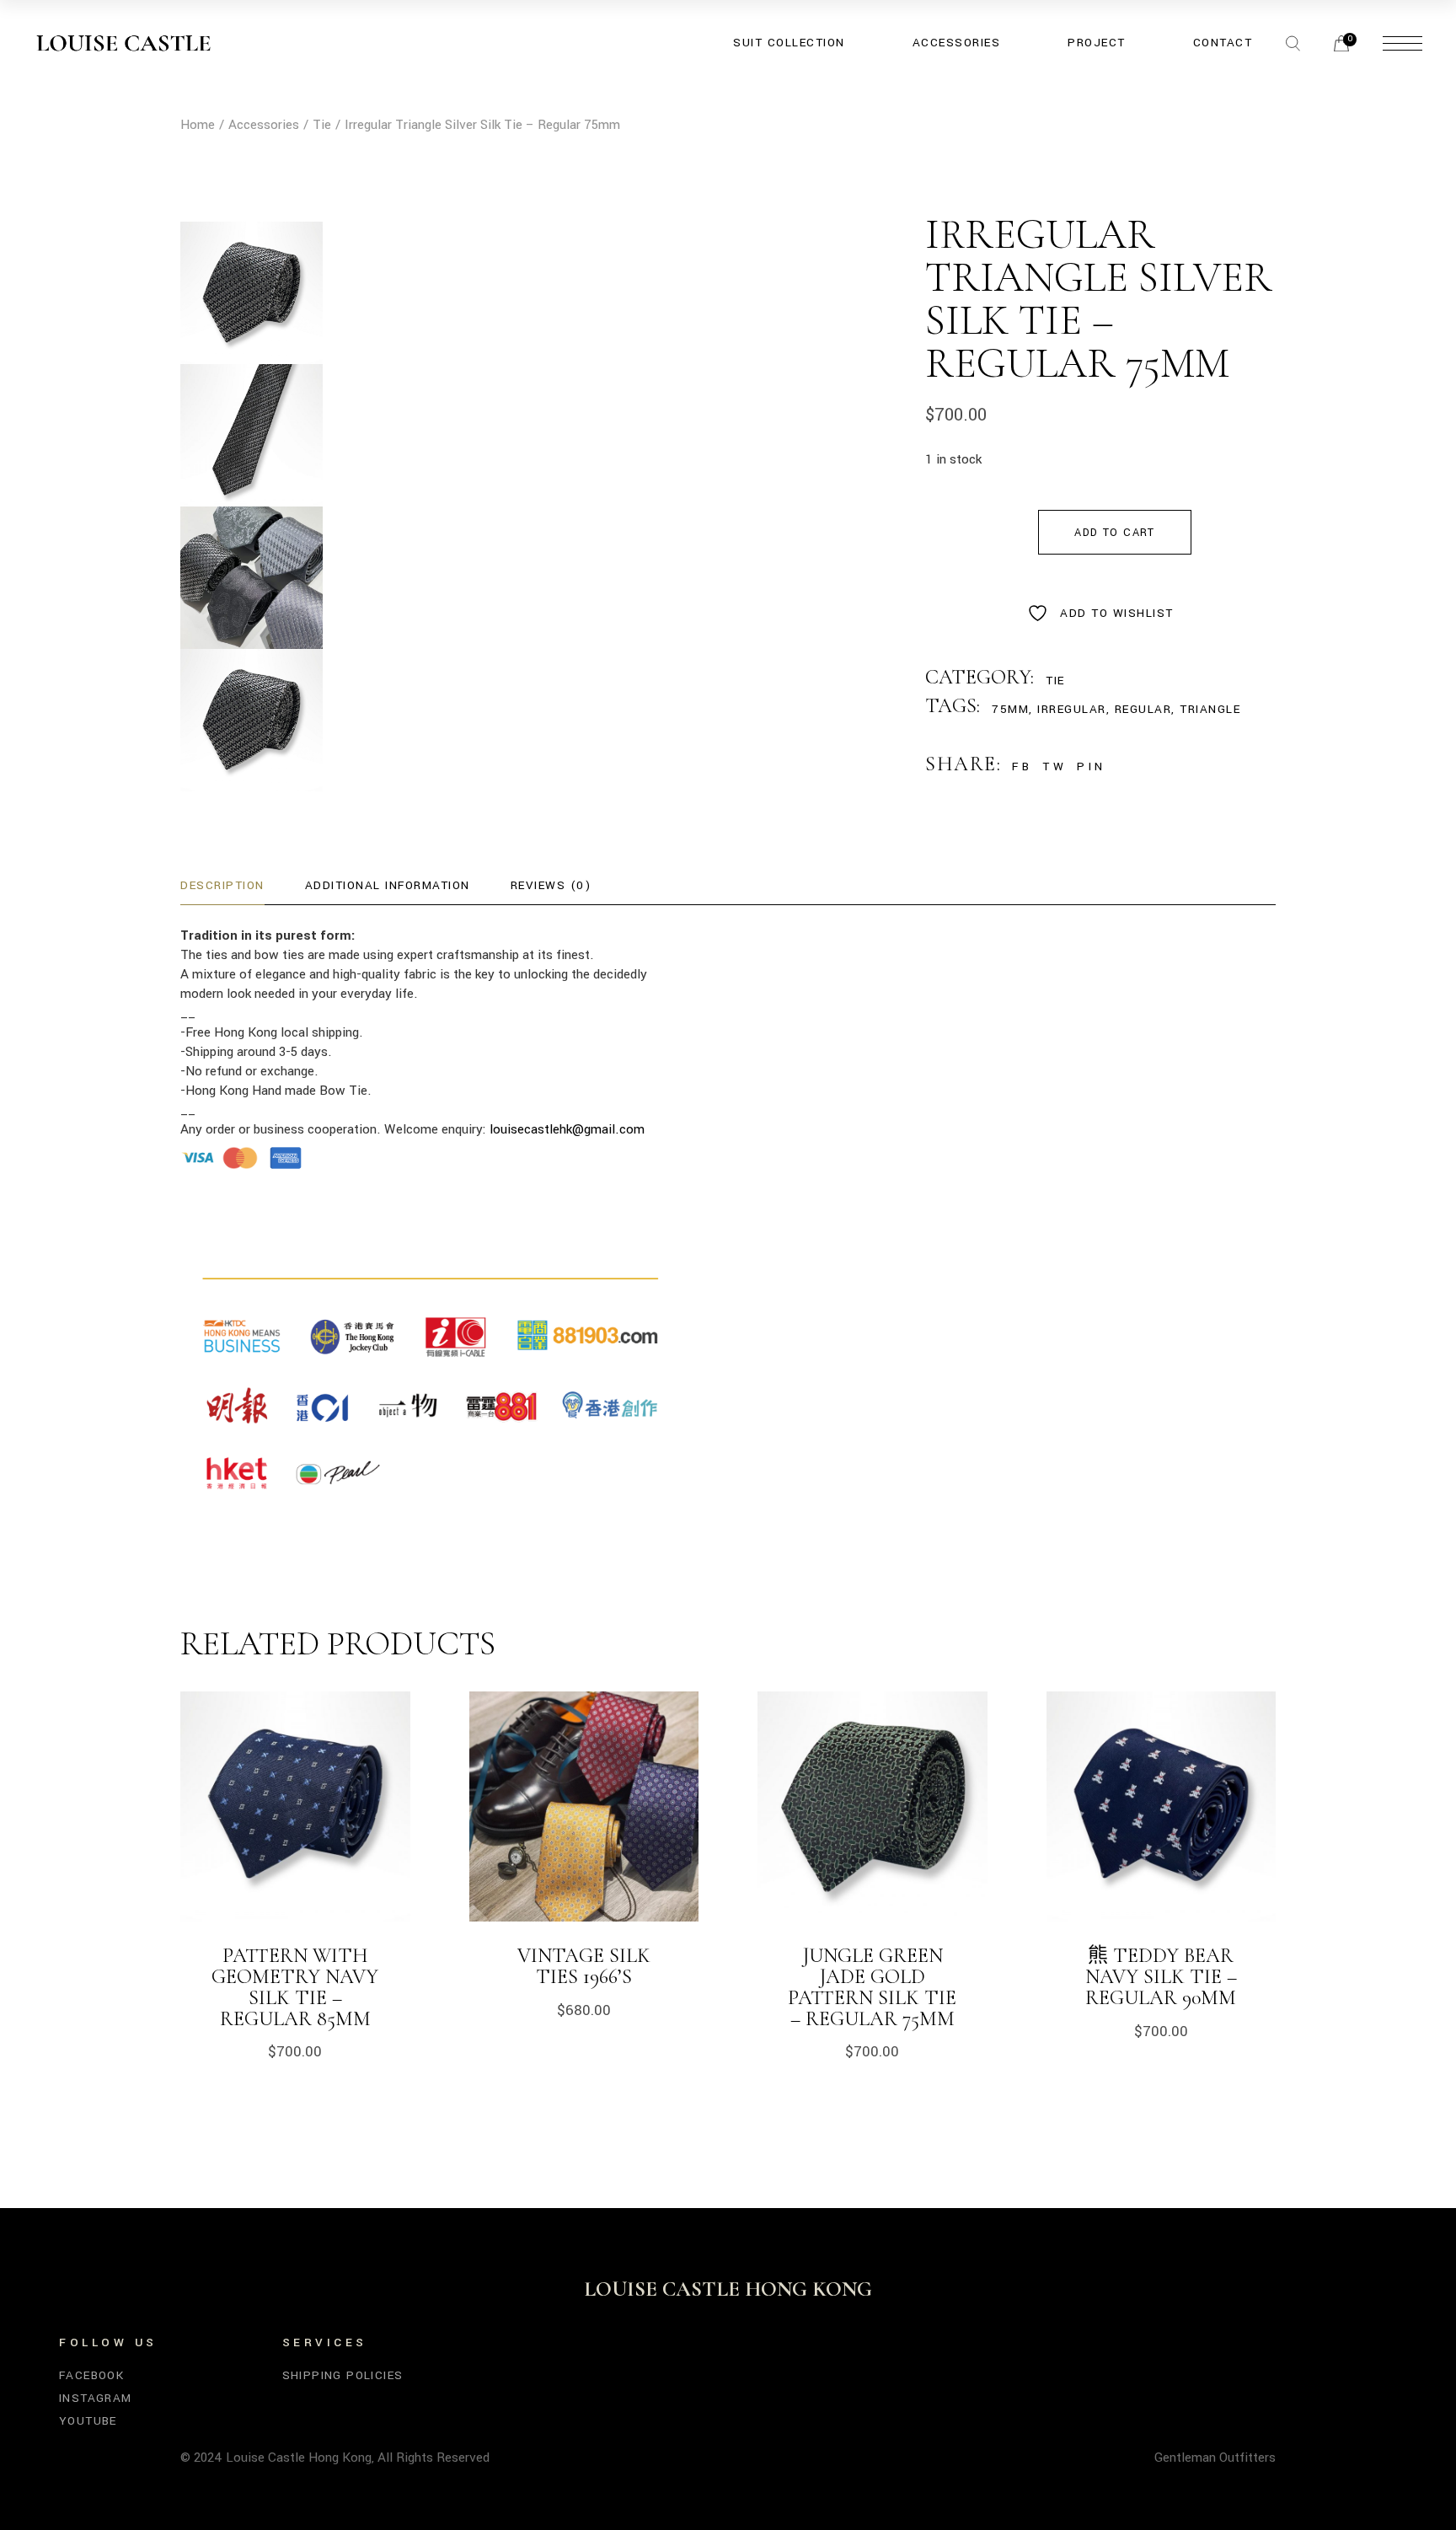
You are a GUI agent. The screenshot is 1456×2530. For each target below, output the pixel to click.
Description (222, 885)
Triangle (1210, 709)
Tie (1055, 681)
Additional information (388, 885)
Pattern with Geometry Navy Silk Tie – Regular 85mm (295, 1987)
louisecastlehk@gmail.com (567, 1129)
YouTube (88, 2421)
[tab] (222, 886)
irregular (1072, 709)
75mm (1010, 709)
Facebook (91, 2375)
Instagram (96, 2398)
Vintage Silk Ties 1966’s (584, 1966)
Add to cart (1114, 533)
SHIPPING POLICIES (343, 2375)
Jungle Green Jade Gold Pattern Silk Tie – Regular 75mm (872, 1987)
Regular (1143, 709)
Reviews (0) (551, 885)
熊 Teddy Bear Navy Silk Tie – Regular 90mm (1161, 1977)
